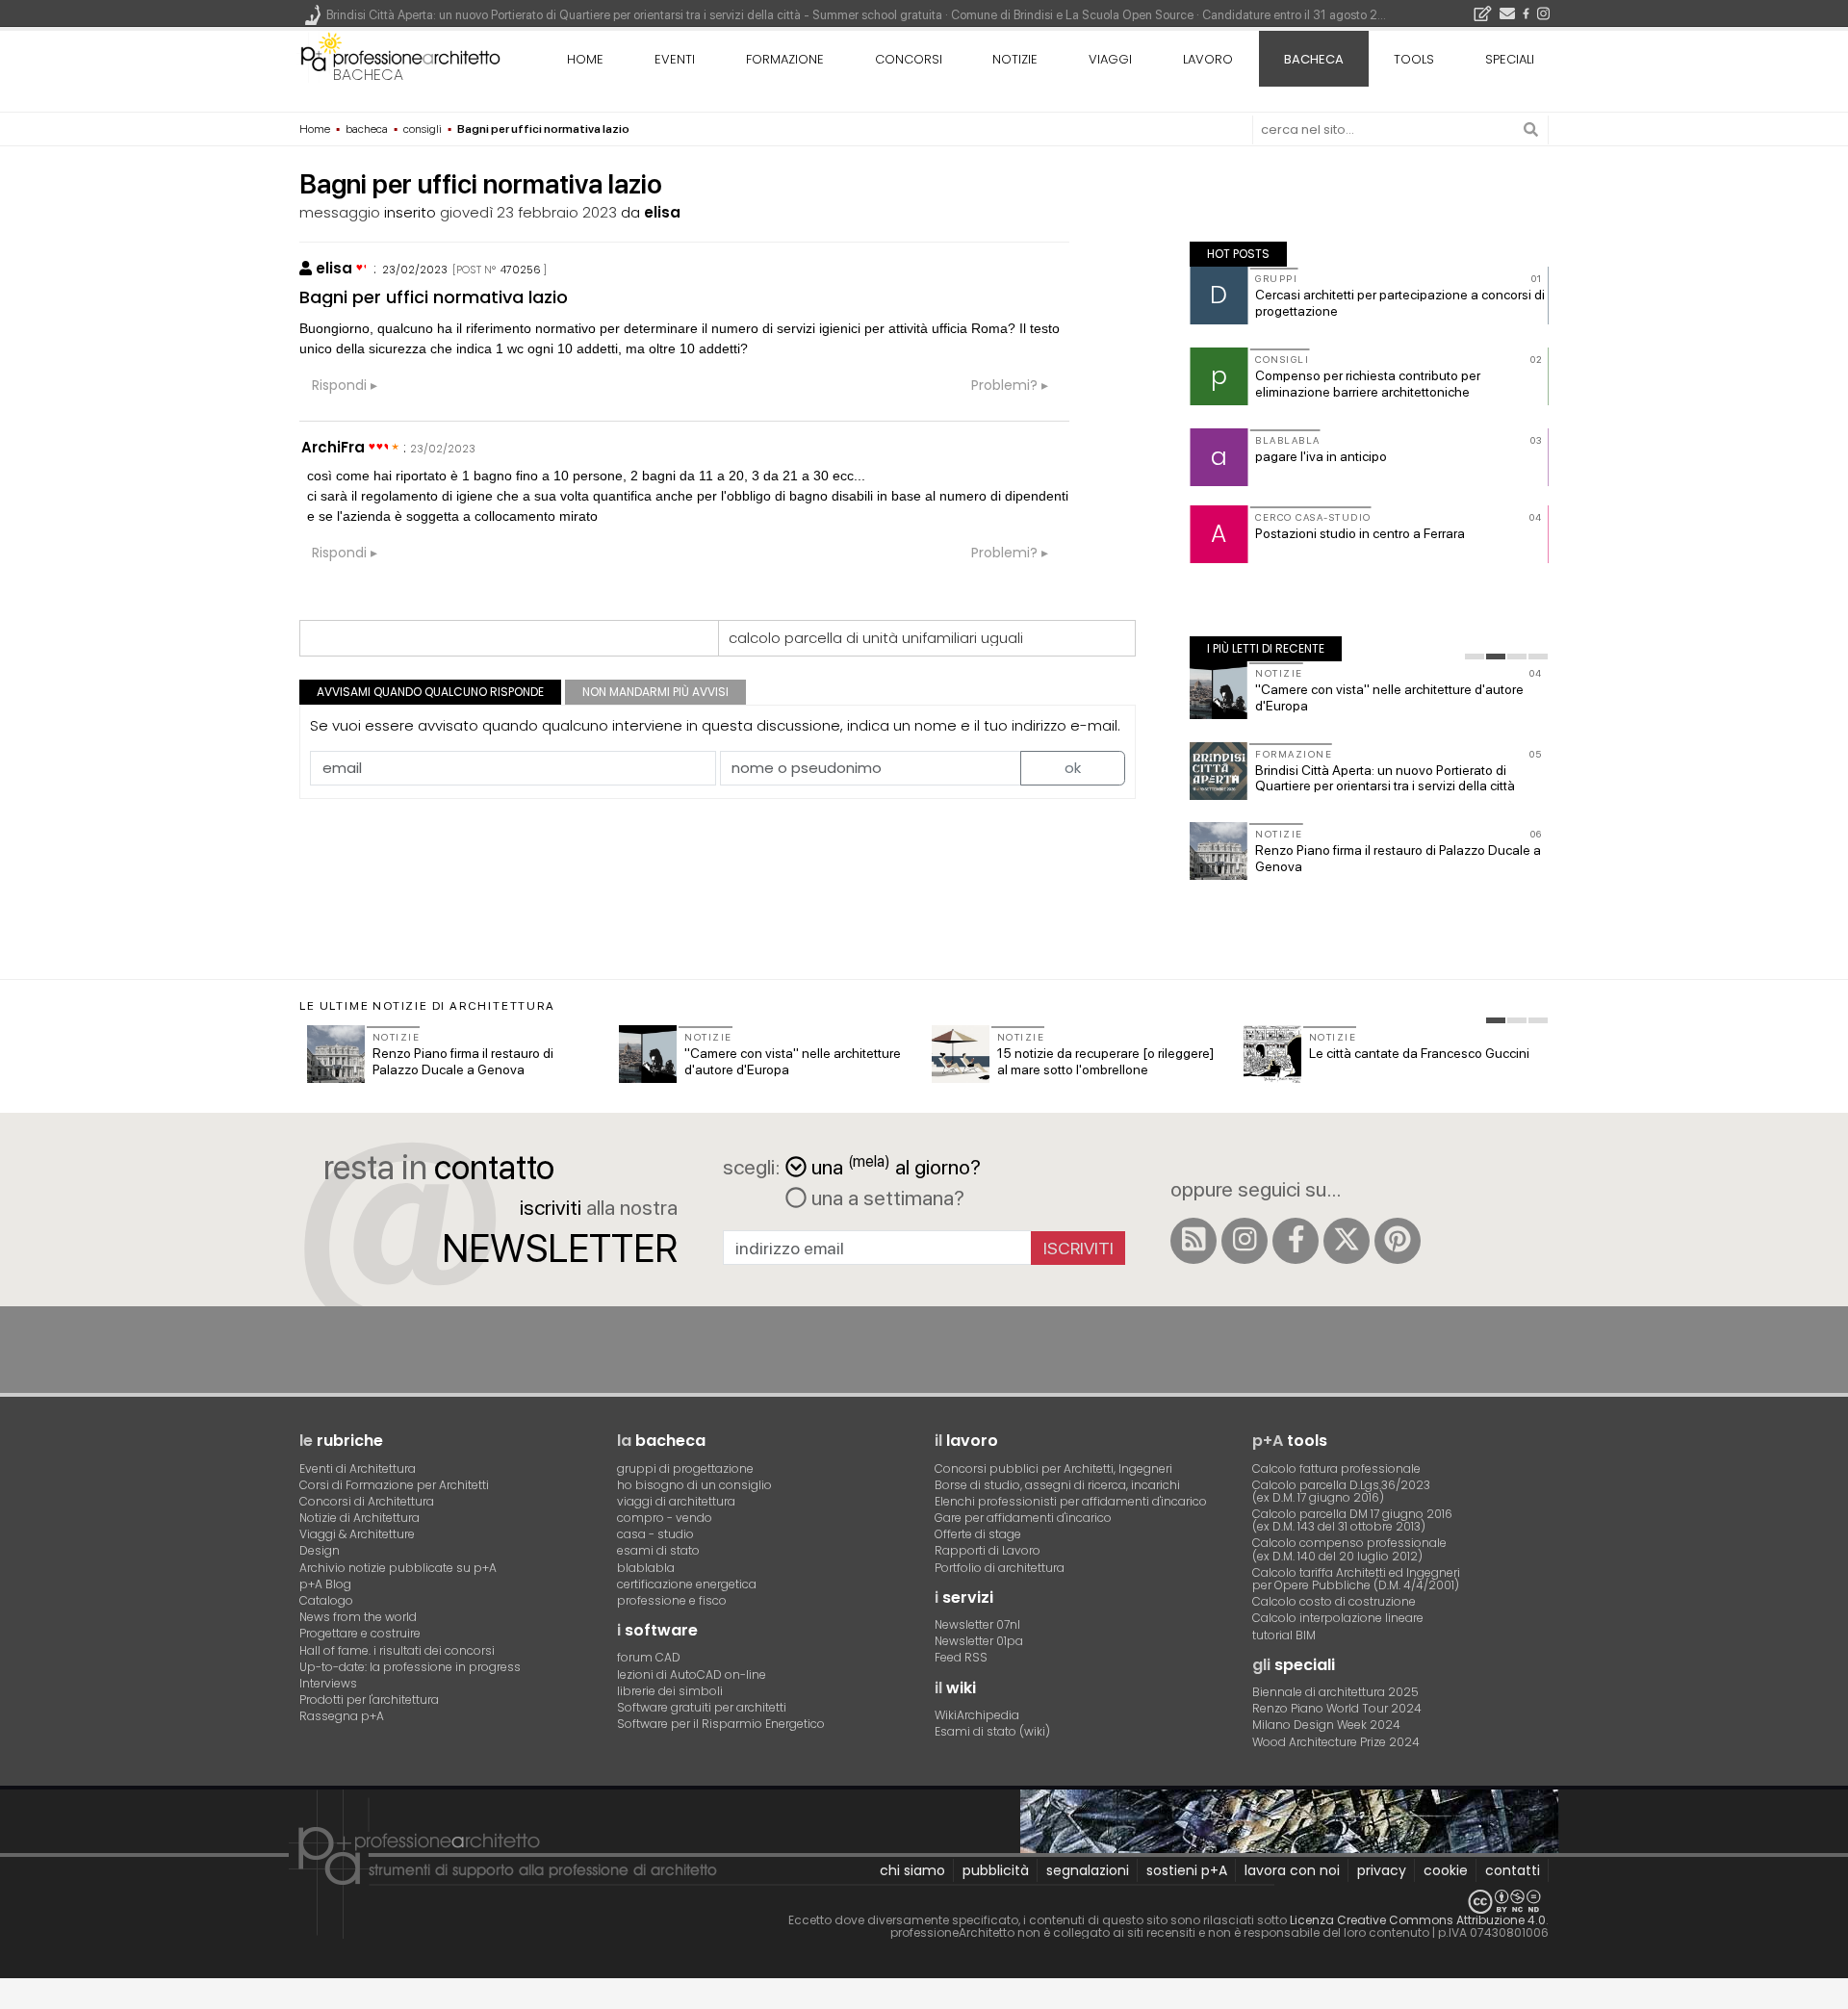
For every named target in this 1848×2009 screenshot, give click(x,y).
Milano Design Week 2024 (1326, 1725)
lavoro (1208, 59)
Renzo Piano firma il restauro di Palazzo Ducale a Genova (463, 1061)
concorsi (909, 59)
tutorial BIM (1284, 1635)
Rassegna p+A (342, 1716)
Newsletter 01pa (979, 1641)
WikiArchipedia (977, 1715)
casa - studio (655, 1534)
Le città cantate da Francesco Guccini (1419, 1053)
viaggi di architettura (676, 1501)
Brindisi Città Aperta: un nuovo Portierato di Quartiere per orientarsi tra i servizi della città (1385, 778)
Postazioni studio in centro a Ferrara (1360, 533)
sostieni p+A (1187, 1870)
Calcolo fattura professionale (1336, 1468)
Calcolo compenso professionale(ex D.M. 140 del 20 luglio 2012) (1349, 1549)
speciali (1510, 59)
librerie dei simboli (670, 1691)
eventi (675, 59)
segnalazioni (1088, 1870)
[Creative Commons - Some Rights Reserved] (924, 1902)
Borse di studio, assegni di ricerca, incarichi (1057, 1485)
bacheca (368, 75)
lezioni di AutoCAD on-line (692, 1674)
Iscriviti (1078, 1248)
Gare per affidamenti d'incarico (1023, 1518)
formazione (785, 59)
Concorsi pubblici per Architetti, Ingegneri (1053, 1468)
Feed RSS (961, 1657)
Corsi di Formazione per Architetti (394, 1485)
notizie (1015, 59)
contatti (1513, 1870)
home (585, 59)
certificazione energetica (687, 1584)
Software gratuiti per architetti (702, 1707)
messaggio (340, 212)
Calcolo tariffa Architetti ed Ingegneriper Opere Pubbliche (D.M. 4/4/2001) (1356, 1579)
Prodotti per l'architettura (369, 1700)
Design (320, 1550)
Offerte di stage (978, 1534)
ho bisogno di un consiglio (694, 1485)
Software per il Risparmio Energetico (721, 1724)
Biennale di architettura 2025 (1335, 1692)
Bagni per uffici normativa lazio (434, 297)
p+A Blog (325, 1584)
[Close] (12, 2000)
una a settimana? (885, 1198)
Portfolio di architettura (1000, 1568)
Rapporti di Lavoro (988, 1550)
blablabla (646, 1568)
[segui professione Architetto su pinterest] (1398, 1241)
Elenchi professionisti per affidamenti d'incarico (1071, 1501)
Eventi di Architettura (358, 1468)
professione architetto (400, 57)
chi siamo (912, 1870)
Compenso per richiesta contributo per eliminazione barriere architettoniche (1368, 384)
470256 (521, 270)
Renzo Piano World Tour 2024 (1337, 1708)
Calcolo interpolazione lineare (1338, 1618)
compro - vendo (665, 1518)
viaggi (1110, 59)
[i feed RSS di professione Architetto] (1193, 1241)
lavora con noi (1292, 1870)
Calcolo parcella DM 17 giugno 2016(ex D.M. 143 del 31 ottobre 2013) (1352, 1520)
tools (1414, 59)
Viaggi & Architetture (357, 1534)
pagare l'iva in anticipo (1321, 456)
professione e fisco (672, 1600)
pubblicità (996, 1870)
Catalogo (326, 1600)
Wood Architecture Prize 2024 (1336, 1742)
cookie (1446, 1870)
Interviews (328, 1683)
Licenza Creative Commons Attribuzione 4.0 (1418, 1920)
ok (1073, 768)
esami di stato (658, 1550)
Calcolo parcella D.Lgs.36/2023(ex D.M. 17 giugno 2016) (1341, 1491)
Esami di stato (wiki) (992, 1731)
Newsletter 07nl (977, 1624)
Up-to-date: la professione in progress (410, 1667)
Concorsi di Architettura (367, 1501)
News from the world (358, 1617)
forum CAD (649, 1657)
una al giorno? (896, 1165)
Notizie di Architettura (359, 1518)
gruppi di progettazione (685, 1468)
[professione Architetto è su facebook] (1296, 1241)
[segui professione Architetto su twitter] (1347, 1241)
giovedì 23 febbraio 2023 (528, 212)
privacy (1382, 1870)
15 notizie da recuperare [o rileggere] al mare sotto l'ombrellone (1105, 1061)
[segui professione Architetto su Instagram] (1245, 1241)
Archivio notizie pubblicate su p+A (398, 1568)
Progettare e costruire (360, 1633)
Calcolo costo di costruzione (1334, 1601)
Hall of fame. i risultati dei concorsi (397, 1650)
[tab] (1475, 657)
